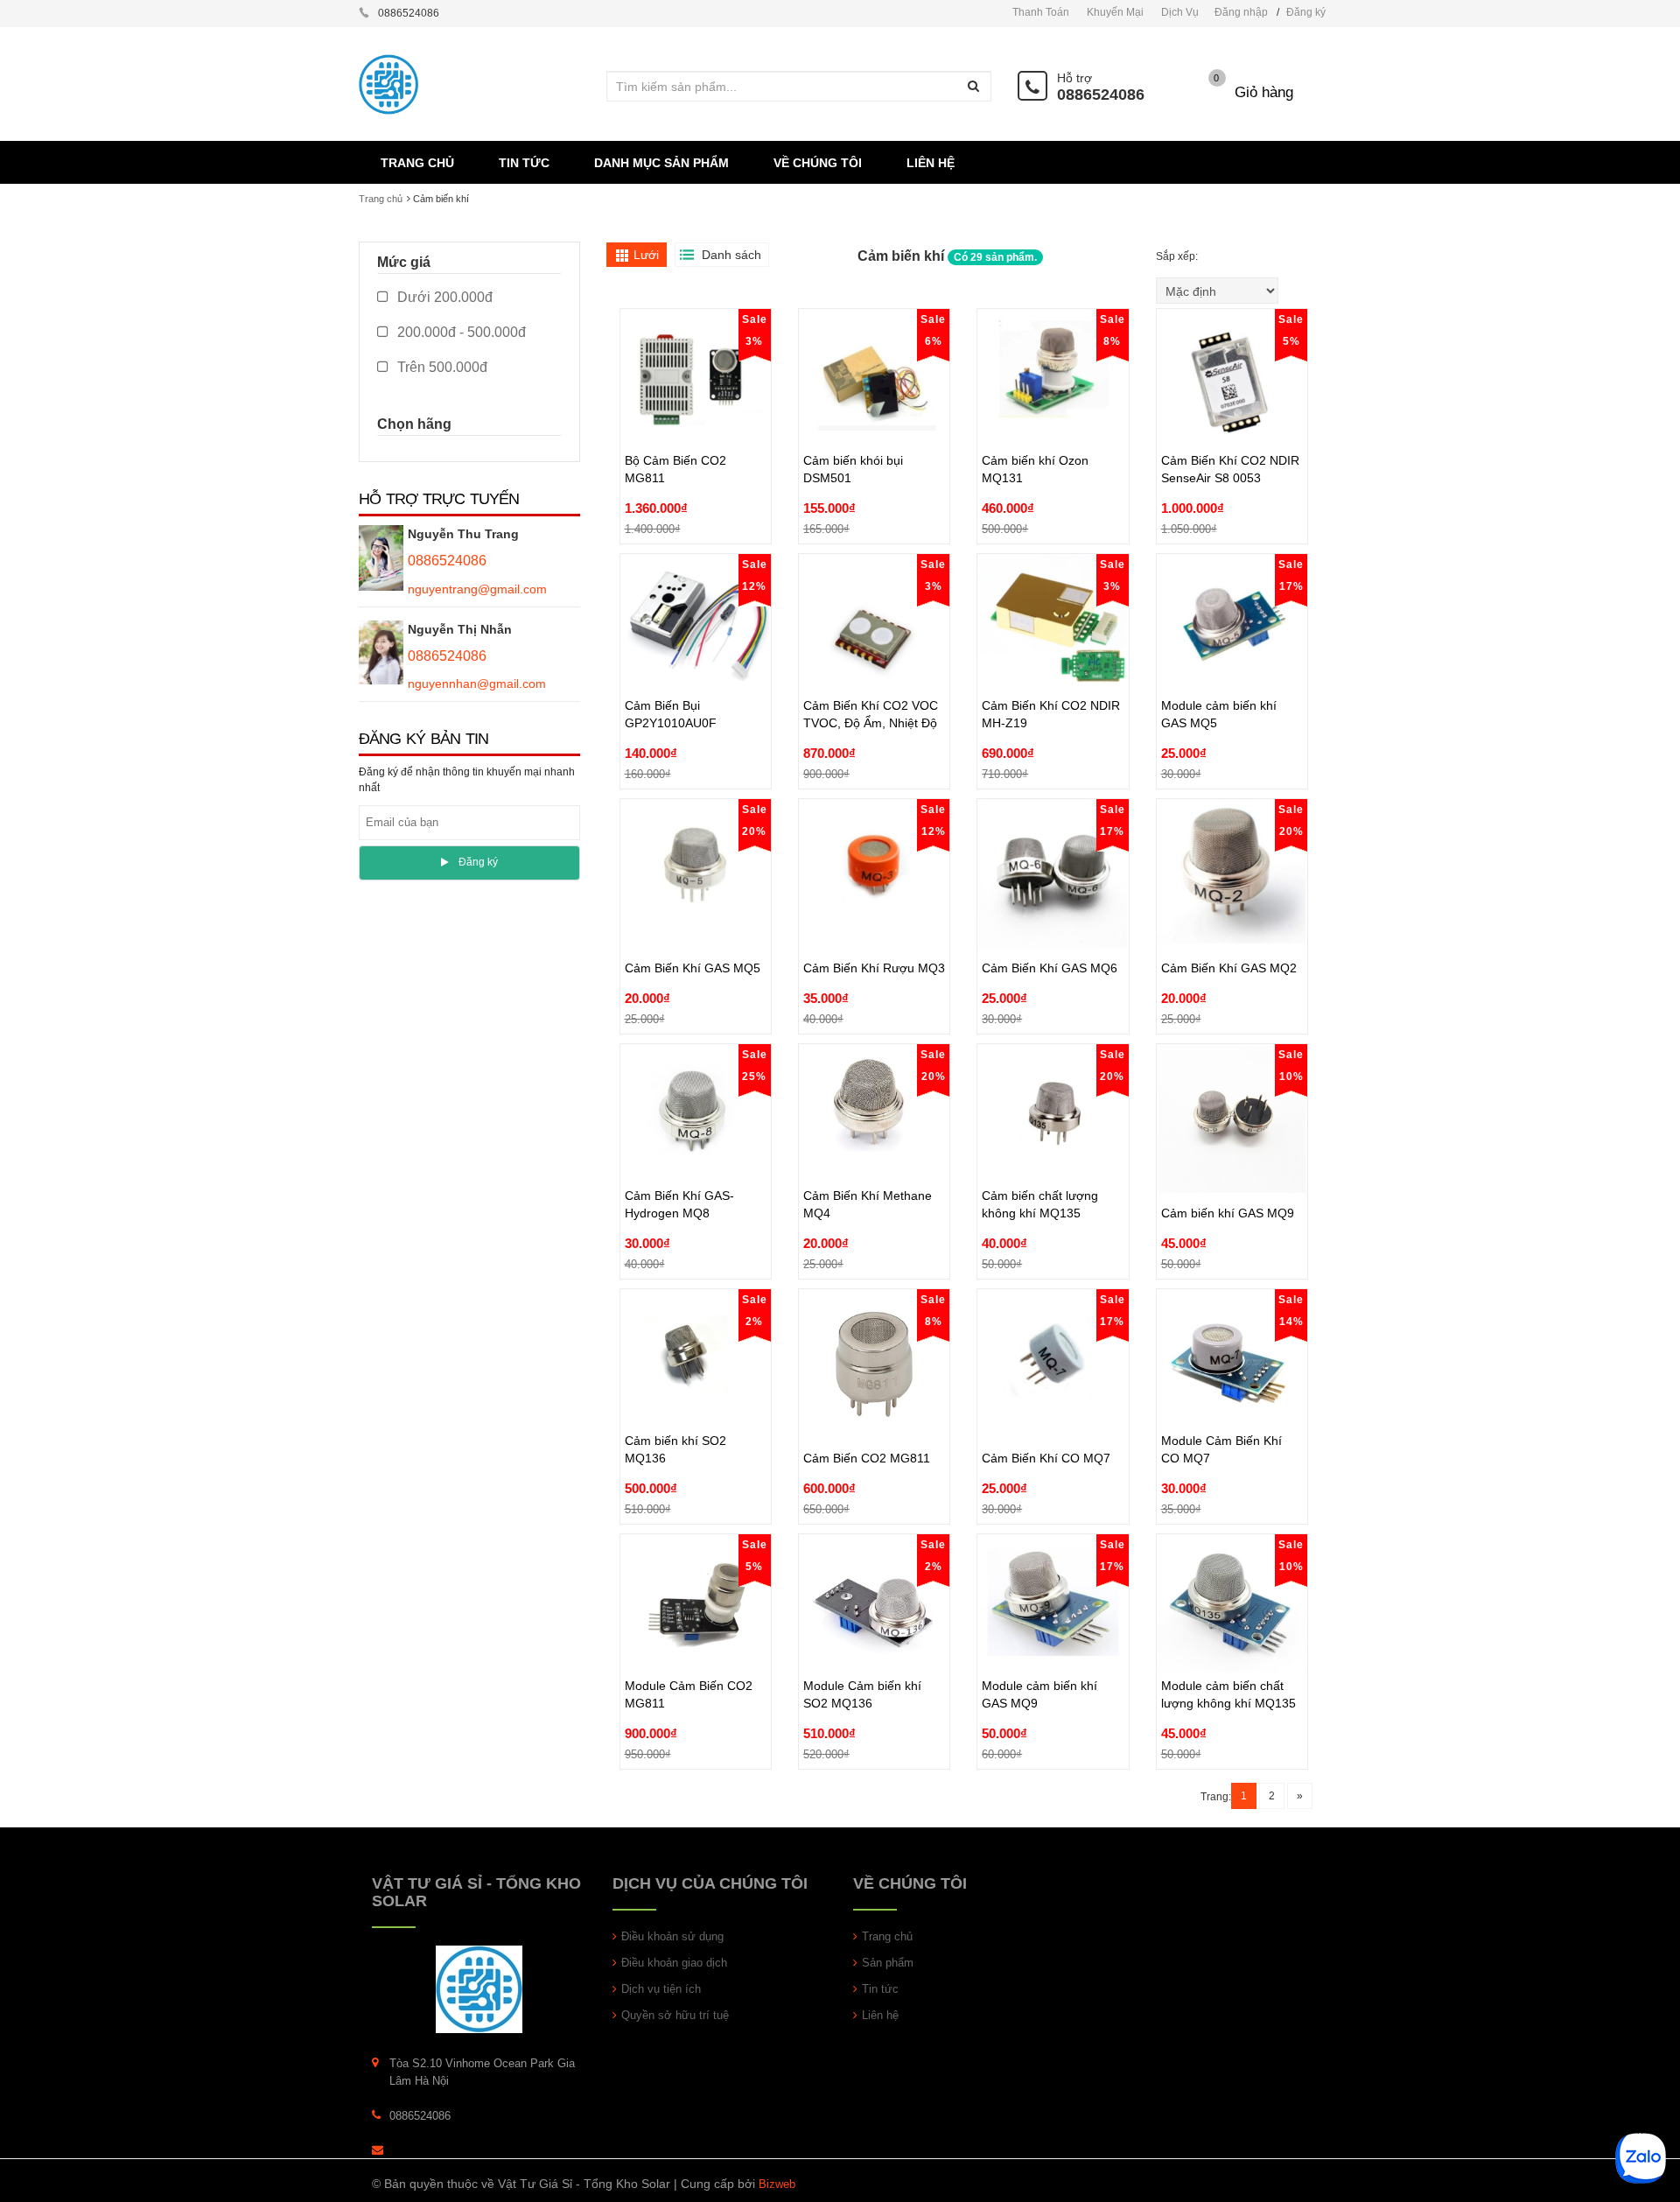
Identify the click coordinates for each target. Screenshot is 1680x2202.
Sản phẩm (888, 1963)
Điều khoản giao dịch (674, 1963)
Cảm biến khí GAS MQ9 (1228, 1173)
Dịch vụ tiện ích (661, 1989)
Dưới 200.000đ (443, 297)
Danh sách (731, 255)
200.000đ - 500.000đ (460, 332)
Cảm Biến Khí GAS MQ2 (1229, 928)
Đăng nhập (1241, 12)
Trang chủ (887, 1936)
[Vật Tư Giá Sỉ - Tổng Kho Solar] (479, 1988)
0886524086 (1101, 95)
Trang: (1216, 1797)
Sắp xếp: (1178, 256)
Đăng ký (1306, 12)
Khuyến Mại (1115, 12)
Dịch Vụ (1180, 12)
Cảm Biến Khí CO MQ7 (1046, 1418)
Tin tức (880, 1989)
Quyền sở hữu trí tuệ (675, 2015)
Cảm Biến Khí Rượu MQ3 (874, 928)
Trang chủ (381, 199)
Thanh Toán (1041, 12)
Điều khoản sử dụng (672, 1936)
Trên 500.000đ (441, 367)
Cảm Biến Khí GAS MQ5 (693, 928)
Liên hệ (880, 2015)
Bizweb (777, 2184)
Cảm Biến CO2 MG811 (867, 1418)
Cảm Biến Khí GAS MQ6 (1050, 928)
